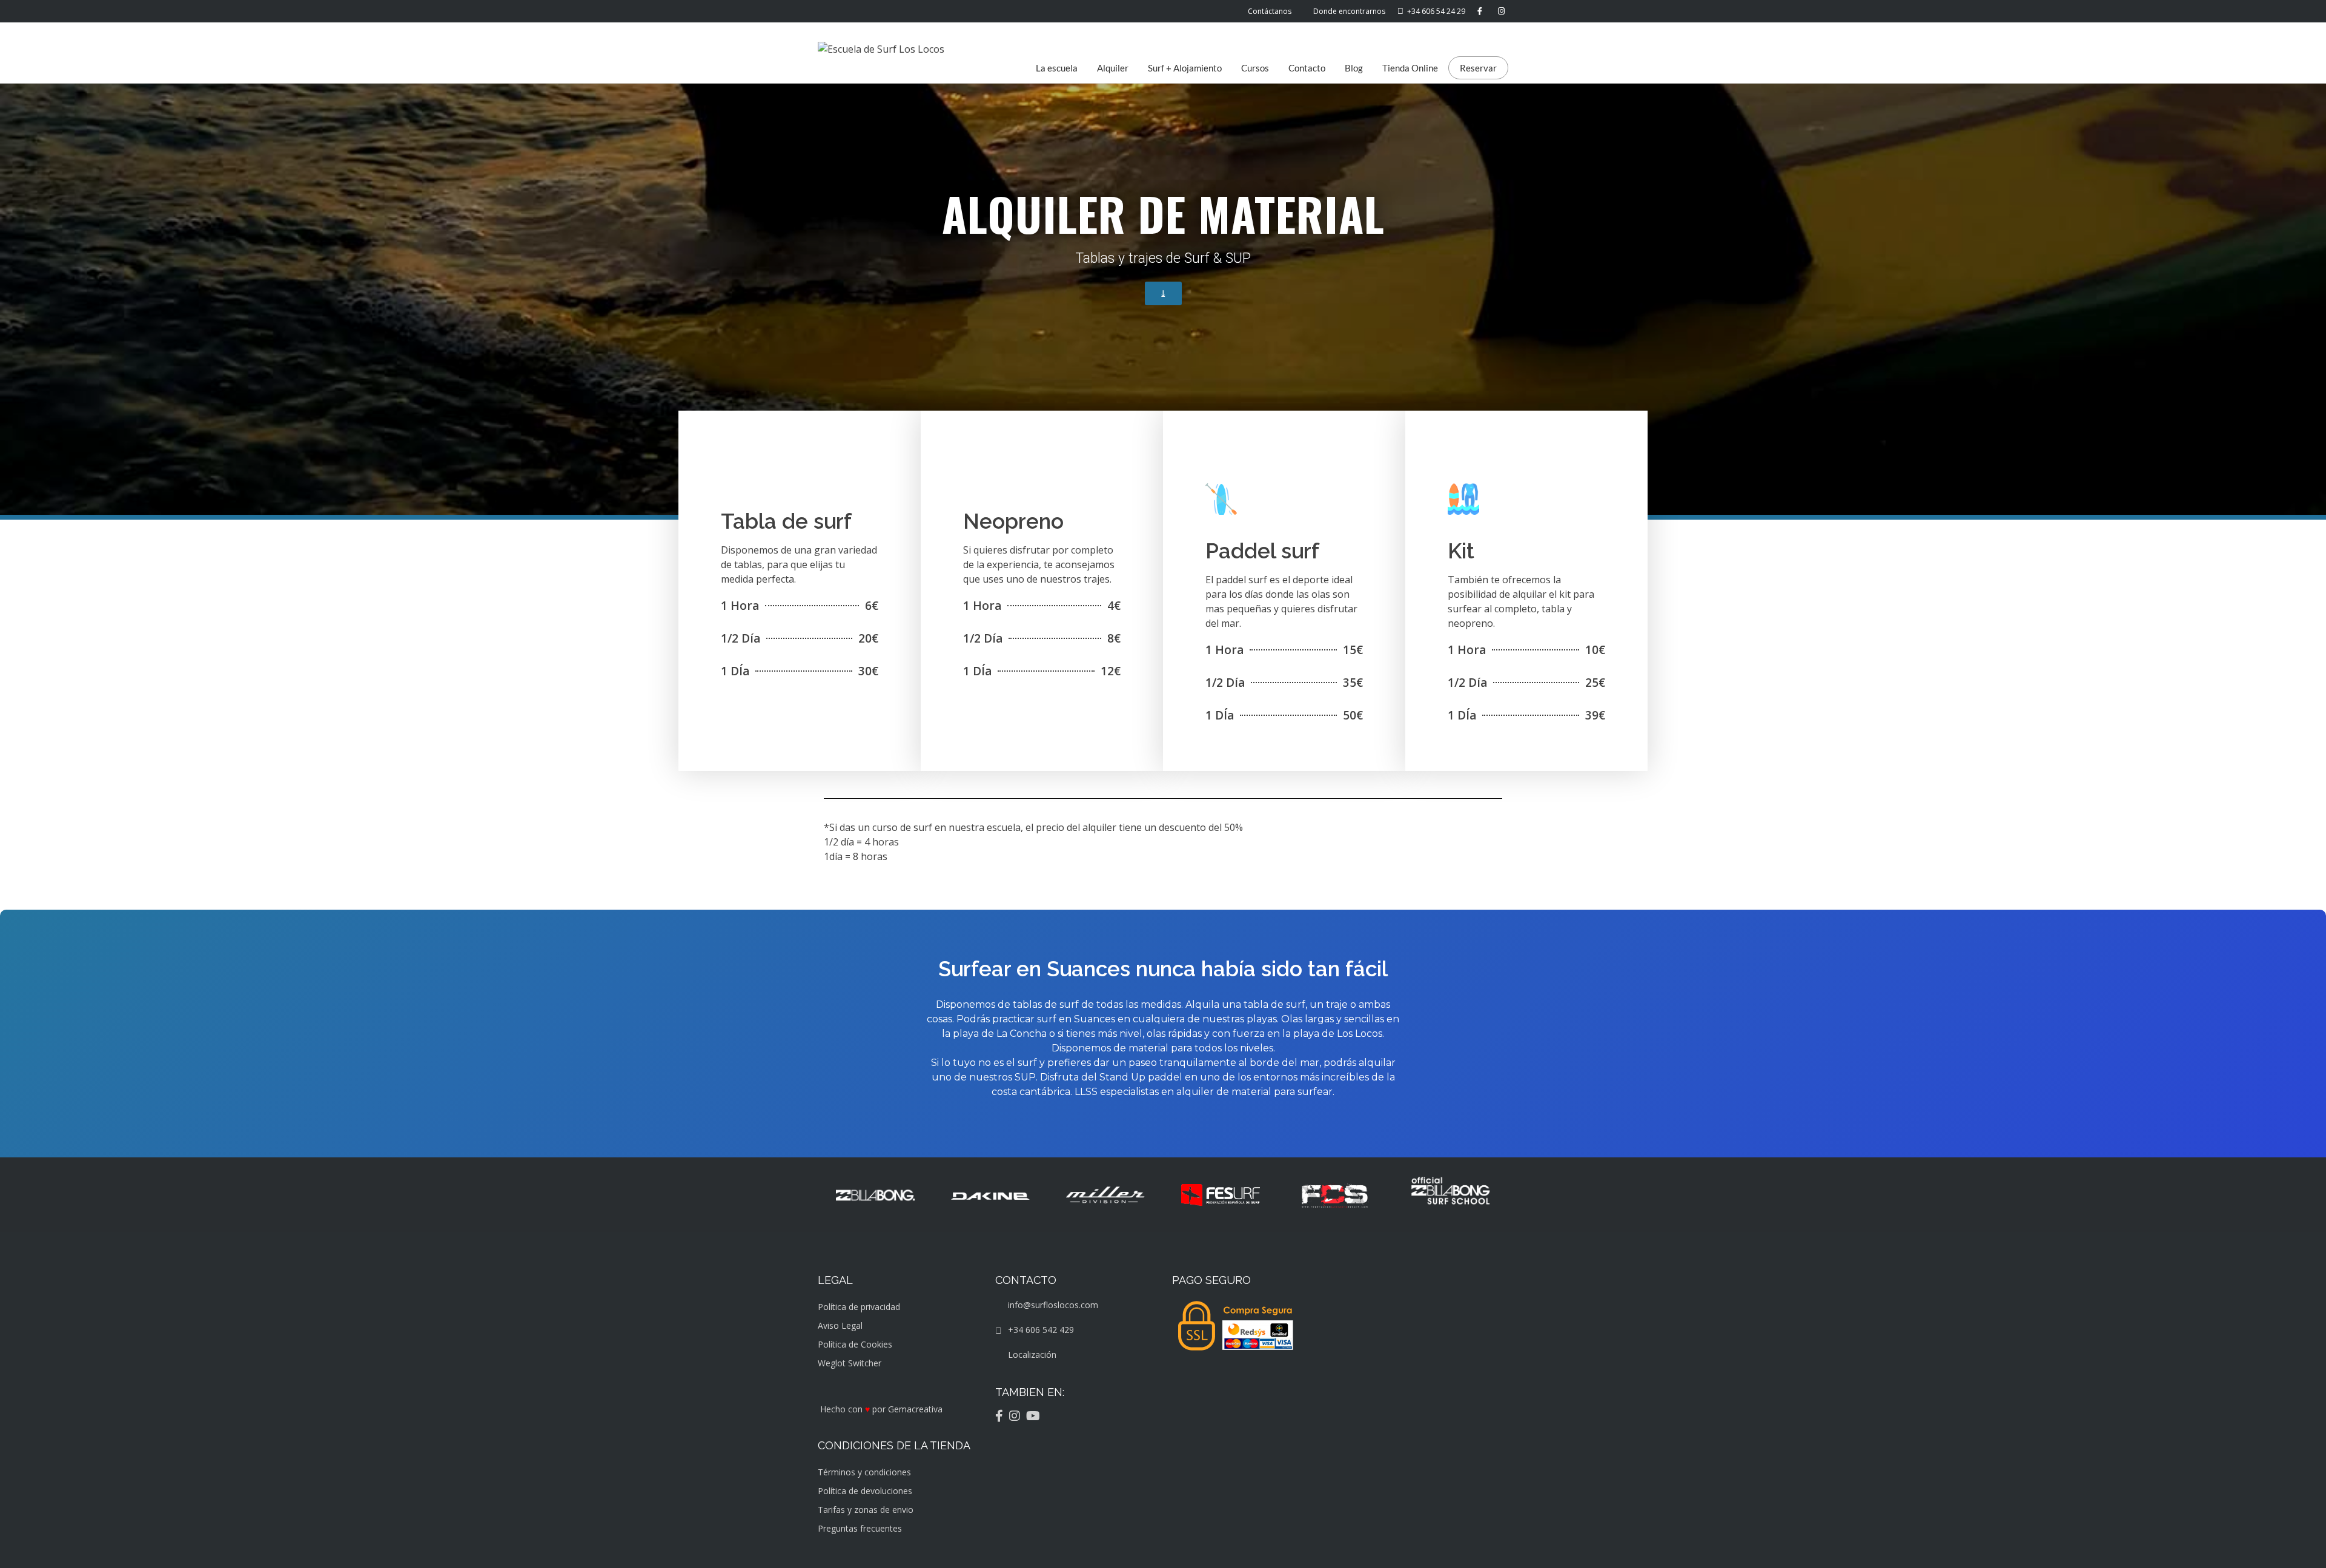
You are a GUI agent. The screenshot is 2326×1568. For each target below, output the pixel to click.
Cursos (1255, 68)
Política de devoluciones (865, 1491)
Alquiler (1113, 68)
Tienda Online (1410, 68)
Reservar (1478, 68)
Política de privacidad (859, 1307)
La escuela (1057, 68)
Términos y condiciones (864, 1472)
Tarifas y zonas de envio (866, 1510)
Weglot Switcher (850, 1363)
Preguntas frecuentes (860, 1528)
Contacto (1307, 68)
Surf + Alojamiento (1185, 68)
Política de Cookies (855, 1344)
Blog (1354, 68)
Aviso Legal (840, 1325)
